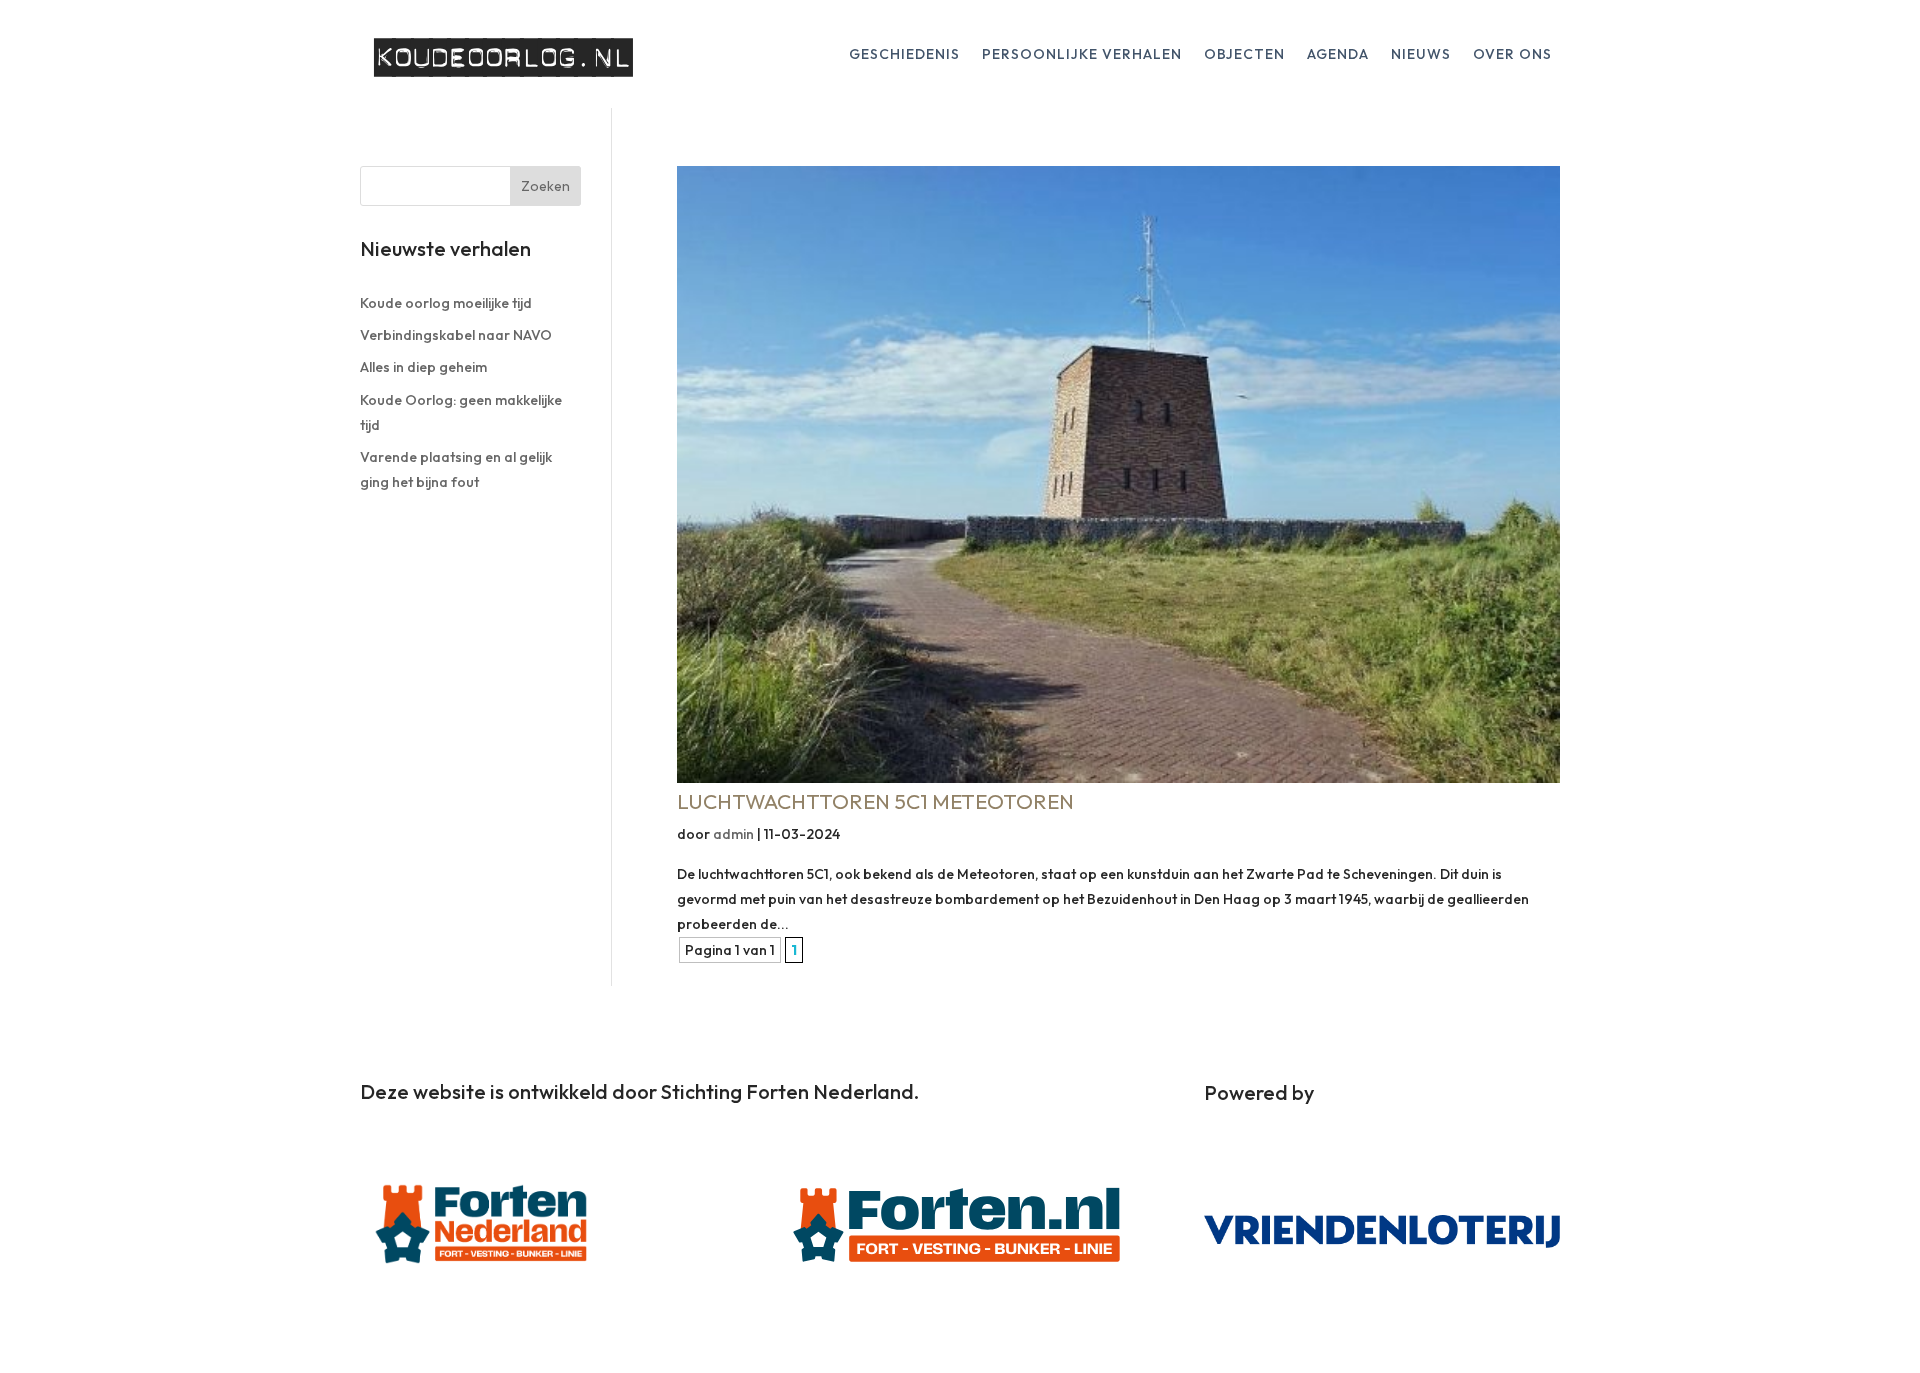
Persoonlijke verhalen (1082, 55)
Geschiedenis (904, 55)
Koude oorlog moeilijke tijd (446, 303)
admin (733, 834)
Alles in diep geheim (423, 367)
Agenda (1338, 55)
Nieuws (1421, 55)
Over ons (1512, 55)
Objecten (1244, 55)
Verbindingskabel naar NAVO (456, 335)
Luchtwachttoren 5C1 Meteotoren (875, 801)
